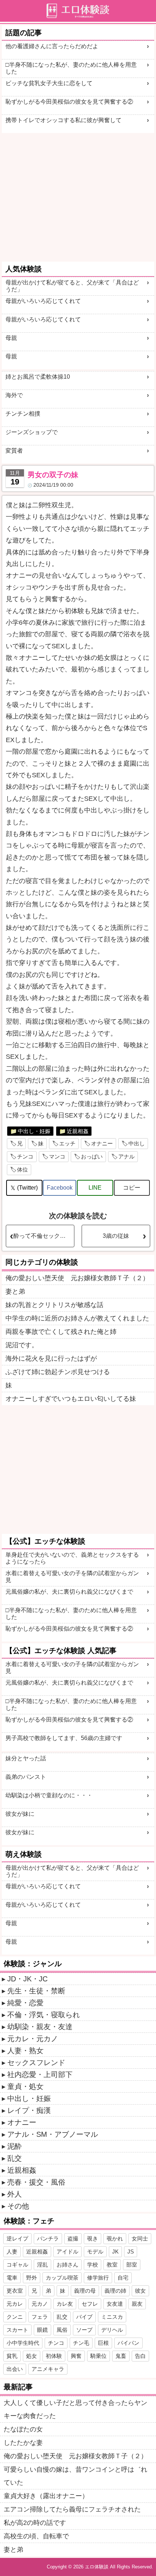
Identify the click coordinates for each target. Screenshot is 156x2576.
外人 (15, 2194)
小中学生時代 (23, 2343)
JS (131, 2252)
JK (115, 2252)
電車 (12, 2278)
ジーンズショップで (32, 432)
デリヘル (112, 2330)
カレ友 (65, 2304)
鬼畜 (121, 2356)
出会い (15, 2369)
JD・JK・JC (27, 1979)
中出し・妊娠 (34, 1131)
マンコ (57, 1156)
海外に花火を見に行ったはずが (51, 1358)
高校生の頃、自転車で (36, 2536)
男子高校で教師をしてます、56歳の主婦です (64, 1738)
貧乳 (12, 2356)
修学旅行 (98, 2278)
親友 (137, 2304)
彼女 (140, 2291)
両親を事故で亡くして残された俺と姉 (61, 1332)
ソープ (84, 2330)
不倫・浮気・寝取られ (44, 2015)
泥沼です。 (22, 1345)
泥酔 (15, 2146)
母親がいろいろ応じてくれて (43, 301)
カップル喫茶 (62, 2278)
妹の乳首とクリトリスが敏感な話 (54, 1305)
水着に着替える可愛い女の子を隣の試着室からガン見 (72, 1577)
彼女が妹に (20, 1814)
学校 (93, 2265)
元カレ (15, 2304)
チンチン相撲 (23, 414)
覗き (93, 2238)
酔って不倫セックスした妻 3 (44, 1236)
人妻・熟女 (25, 2051)
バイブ (84, 2317)
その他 (18, 2206)
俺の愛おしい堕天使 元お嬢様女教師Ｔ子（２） (77, 1278)
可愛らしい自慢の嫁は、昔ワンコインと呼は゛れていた (75, 2476)
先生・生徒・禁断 (36, 1991)
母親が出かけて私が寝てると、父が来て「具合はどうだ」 (72, 286)
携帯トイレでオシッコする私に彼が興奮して (63, 120)
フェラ (40, 2317)
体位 (22, 1170)
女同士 (140, 2238)
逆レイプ (17, 2238)
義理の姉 (115, 2291)
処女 (32, 2356)
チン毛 (81, 2343)
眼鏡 (42, 2330)
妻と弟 (15, 1291)
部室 (132, 2265)
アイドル (67, 2252)
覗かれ (115, 2238)
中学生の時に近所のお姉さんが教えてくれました (77, 1318)
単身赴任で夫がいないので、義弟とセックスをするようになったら (72, 1558)
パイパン (128, 2343)
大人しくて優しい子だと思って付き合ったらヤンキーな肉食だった (75, 2409)
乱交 (15, 2158)
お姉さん (67, 2265)
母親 (11, 338)
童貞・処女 (25, 2086)
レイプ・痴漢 (29, 2110)
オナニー (102, 1143)
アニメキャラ (48, 2369)
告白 (140, 2356)
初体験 (54, 2356)
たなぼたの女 (23, 2429)
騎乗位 (98, 2356)
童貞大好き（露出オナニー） (46, 2496)
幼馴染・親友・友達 (40, 2027)
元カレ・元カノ (33, 2039)
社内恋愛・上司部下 (40, 2074)
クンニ (15, 2317)
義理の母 (85, 2291)
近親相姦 (78, 1131)
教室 (112, 2265)
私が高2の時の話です (35, 2523)
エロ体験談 (97, 2567)
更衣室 (15, 2291)
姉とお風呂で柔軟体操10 (38, 377)
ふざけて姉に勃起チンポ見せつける (58, 1372)
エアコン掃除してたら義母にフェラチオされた (72, 2509)
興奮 (76, 2356)
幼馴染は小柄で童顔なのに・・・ (49, 1795)
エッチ (67, 1143)
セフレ (90, 2304)
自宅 (123, 2278)
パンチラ (48, 2238)
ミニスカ (112, 2317)
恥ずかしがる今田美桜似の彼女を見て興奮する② (69, 102)
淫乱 (42, 2265)
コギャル (17, 2265)
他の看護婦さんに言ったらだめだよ (52, 46)
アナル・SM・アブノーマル (53, 2134)
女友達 (115, 2304)
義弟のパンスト (26, 1777)
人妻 (12, 2252)
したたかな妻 (23, 2443)
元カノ (40, 2304)
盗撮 (73, 2238)
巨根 (103, 2343)
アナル (126, 1156)
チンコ (25, 1156)
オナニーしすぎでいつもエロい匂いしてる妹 (71, 1399)
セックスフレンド (36, 2063)
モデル (95, 2252)
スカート (17, 2330)
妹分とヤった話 (26, 1758)
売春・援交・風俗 (36, 2182)
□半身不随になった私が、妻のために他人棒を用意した (71, 68)
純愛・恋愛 (25, 2003)
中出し (137, 1143)
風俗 (62, 2330)
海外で (14, 395)
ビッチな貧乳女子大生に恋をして (49, 83)
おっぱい (92, 1156)
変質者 (14, 451)
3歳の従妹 (116, 1236)
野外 (32, 2278)
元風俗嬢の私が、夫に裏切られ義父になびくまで (69, 1592)
